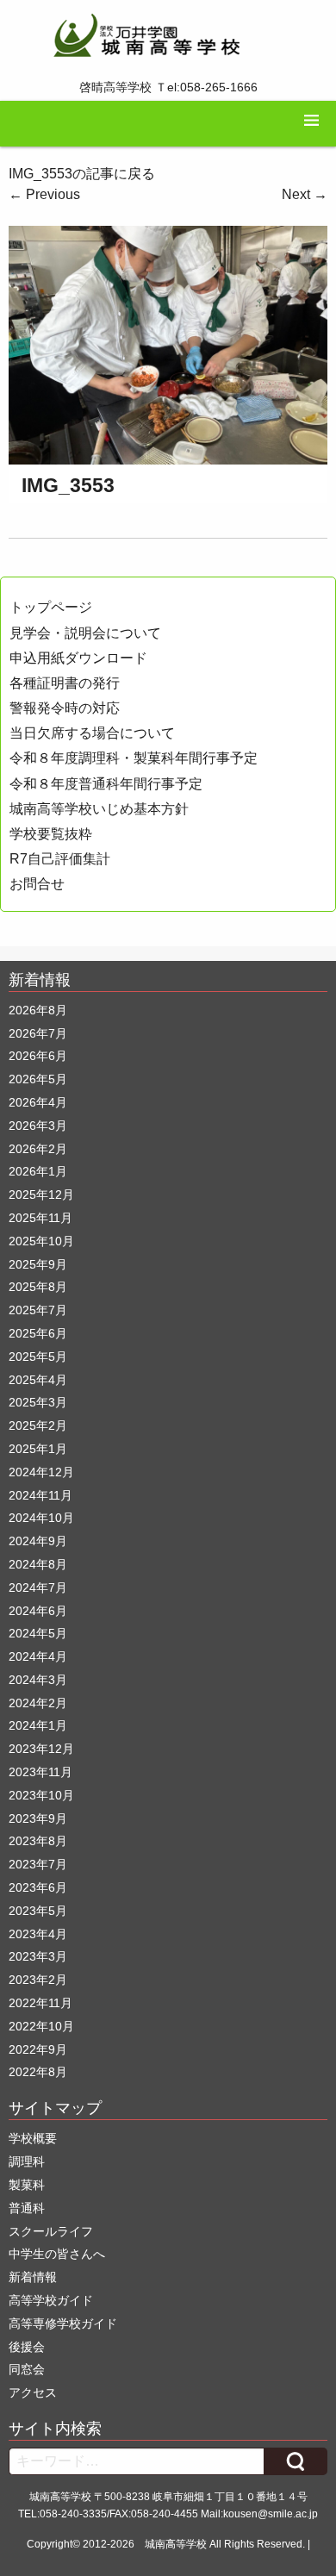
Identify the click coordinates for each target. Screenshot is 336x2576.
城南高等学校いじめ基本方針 (99, 809)
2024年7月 (38, 1587)
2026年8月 (38, 1010)
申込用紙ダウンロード (78, 658)
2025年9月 (38, 1264)
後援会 (27, 2347)
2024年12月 (41, 1472)
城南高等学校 (176, 2544)
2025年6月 (38, 1333)
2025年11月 (40, 1218)
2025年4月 (38, 1380)
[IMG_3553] (168, 344)
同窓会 (27, 2369)
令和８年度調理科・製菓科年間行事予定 (134, 758)
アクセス (33, 2392)
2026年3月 (38, 1126)
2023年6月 (38, 1887)
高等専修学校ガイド (63, 2323)
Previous (44, 194)
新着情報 (33, 2277)
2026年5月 (38, 1079)
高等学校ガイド (51, 2300)
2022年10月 (41, 2026)
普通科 (27, 2208)
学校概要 (33, 2138)
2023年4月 (38, 1934)
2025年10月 (41, 1241)
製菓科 (27, 2185)
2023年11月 (40, 1772)
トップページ (51, 607)
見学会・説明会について (85, 633)
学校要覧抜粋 (51, 834)
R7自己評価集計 (60, 859)
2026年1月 (38, 1171)
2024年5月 (38, 1633)
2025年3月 (38, 1402)
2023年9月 (38, 1818)
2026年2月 (38, 1149)
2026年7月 (38, 1033)
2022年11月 (40, 2003)
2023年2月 (38, 1980)
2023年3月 (38, 1956)
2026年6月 (38, 1056)
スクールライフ (51, 2231)
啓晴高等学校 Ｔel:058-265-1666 (168, 87)
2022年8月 (38, 2072)
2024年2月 (38, 1703)
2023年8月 (38, 1841)
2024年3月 (38, 1680)
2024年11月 (40, 1495)
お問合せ (37, 884)
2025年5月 (38, 1357)
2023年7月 (38, 1864)
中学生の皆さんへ (57, 2254)
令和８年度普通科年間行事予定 (106, 784)
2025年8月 (38, 1287)
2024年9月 (38, 1541)
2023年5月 (38, 1911)
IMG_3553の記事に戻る (82, 174)
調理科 (27, 2161)
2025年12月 (41, 1194)
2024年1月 (38, 1725)
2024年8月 (38, 1564)
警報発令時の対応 (65, 708)
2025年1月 (38, 1449)
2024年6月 (38, 1611)
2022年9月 (38, 2049)
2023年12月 (41, 1749)
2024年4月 (38, 1656)
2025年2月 (38, 1425)
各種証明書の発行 (65, 683)
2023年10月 (41, 1795)
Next (305, 194)
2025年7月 (38, 1310)
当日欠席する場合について (92, 733)
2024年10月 (41, 1518)
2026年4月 (38, 1102)
